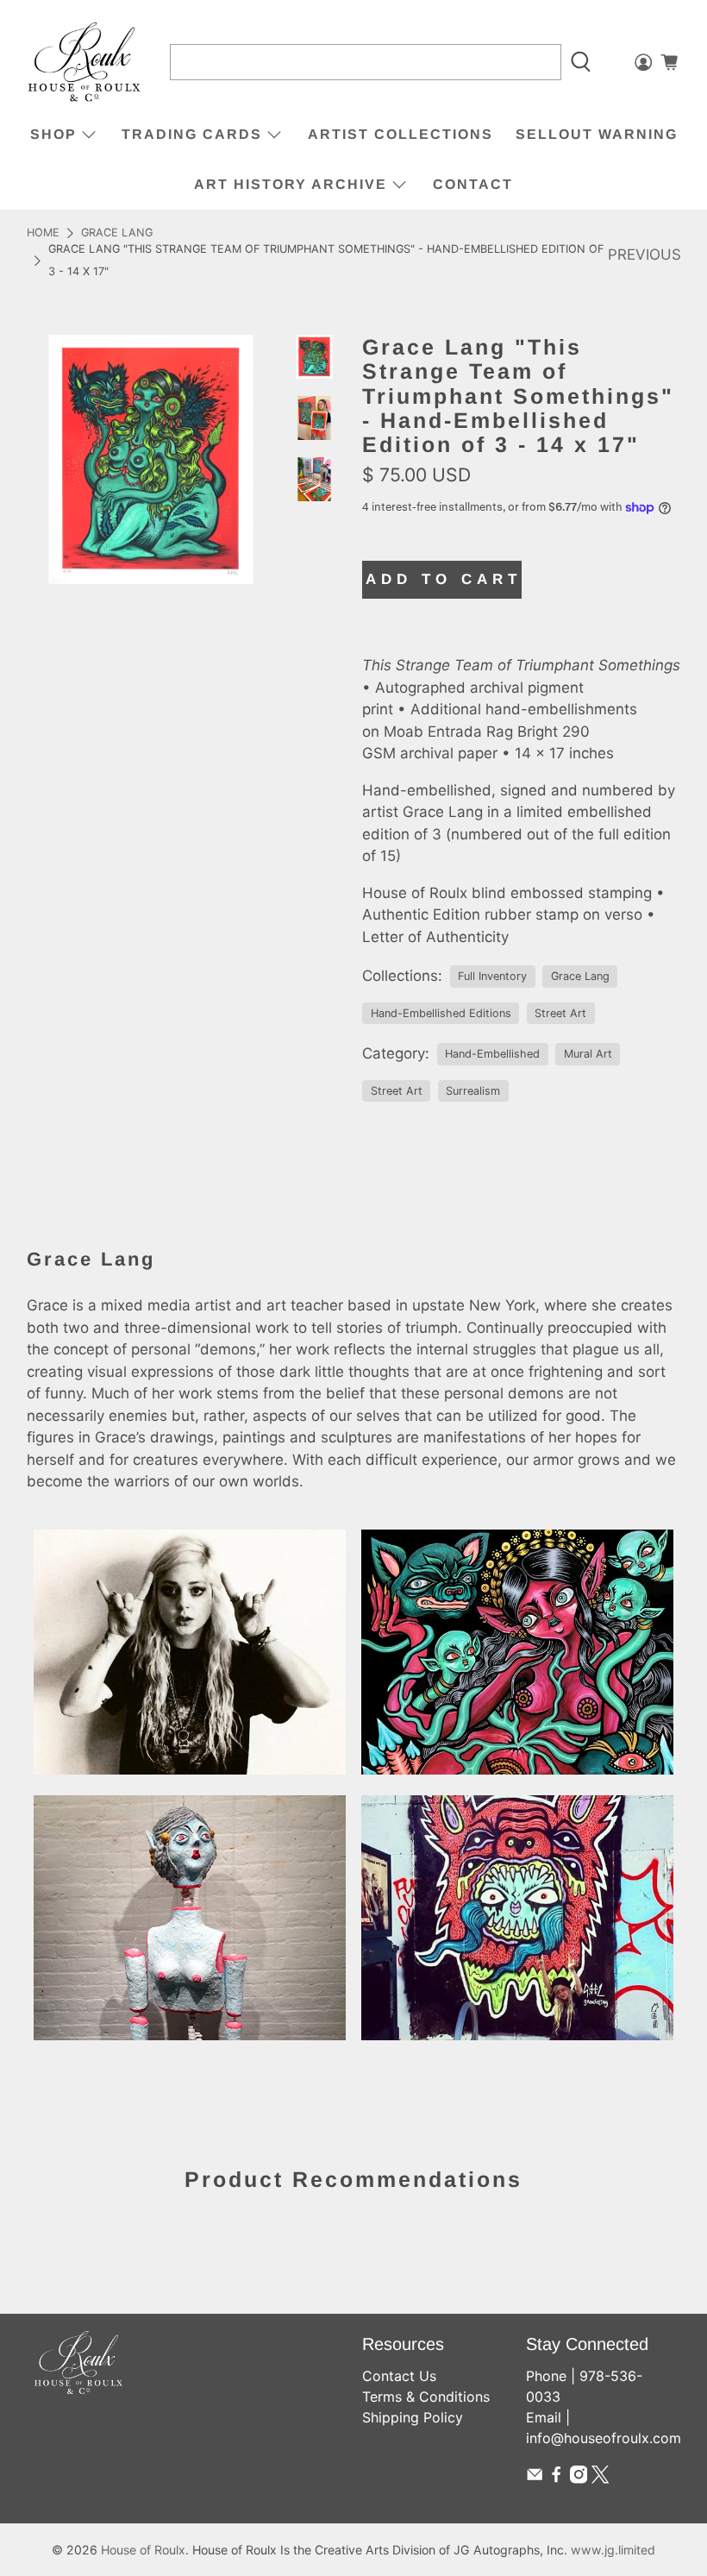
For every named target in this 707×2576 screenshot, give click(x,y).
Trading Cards (192, 134)
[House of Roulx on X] (600, 2479)
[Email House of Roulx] (535, 2479)
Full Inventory (492, 976)
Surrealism (473, 1091)
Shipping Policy (413, 2417)
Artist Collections (400, 134)
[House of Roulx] (84, 63)
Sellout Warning (597, 134)
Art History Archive (291, 184)
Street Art (560, 1013)
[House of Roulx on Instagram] (579, 2479)
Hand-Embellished (492, 1054)
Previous (644, 254)
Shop (53, 134)
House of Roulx (143, 2550)
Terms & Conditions (426, 2397)
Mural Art (588, 1054)
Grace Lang (117, 233)
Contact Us (399, 2376)
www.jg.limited (613, 2550)
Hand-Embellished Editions (441, 1013)
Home (43, 233)
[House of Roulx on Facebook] (556, 2479)
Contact (473, 184)
